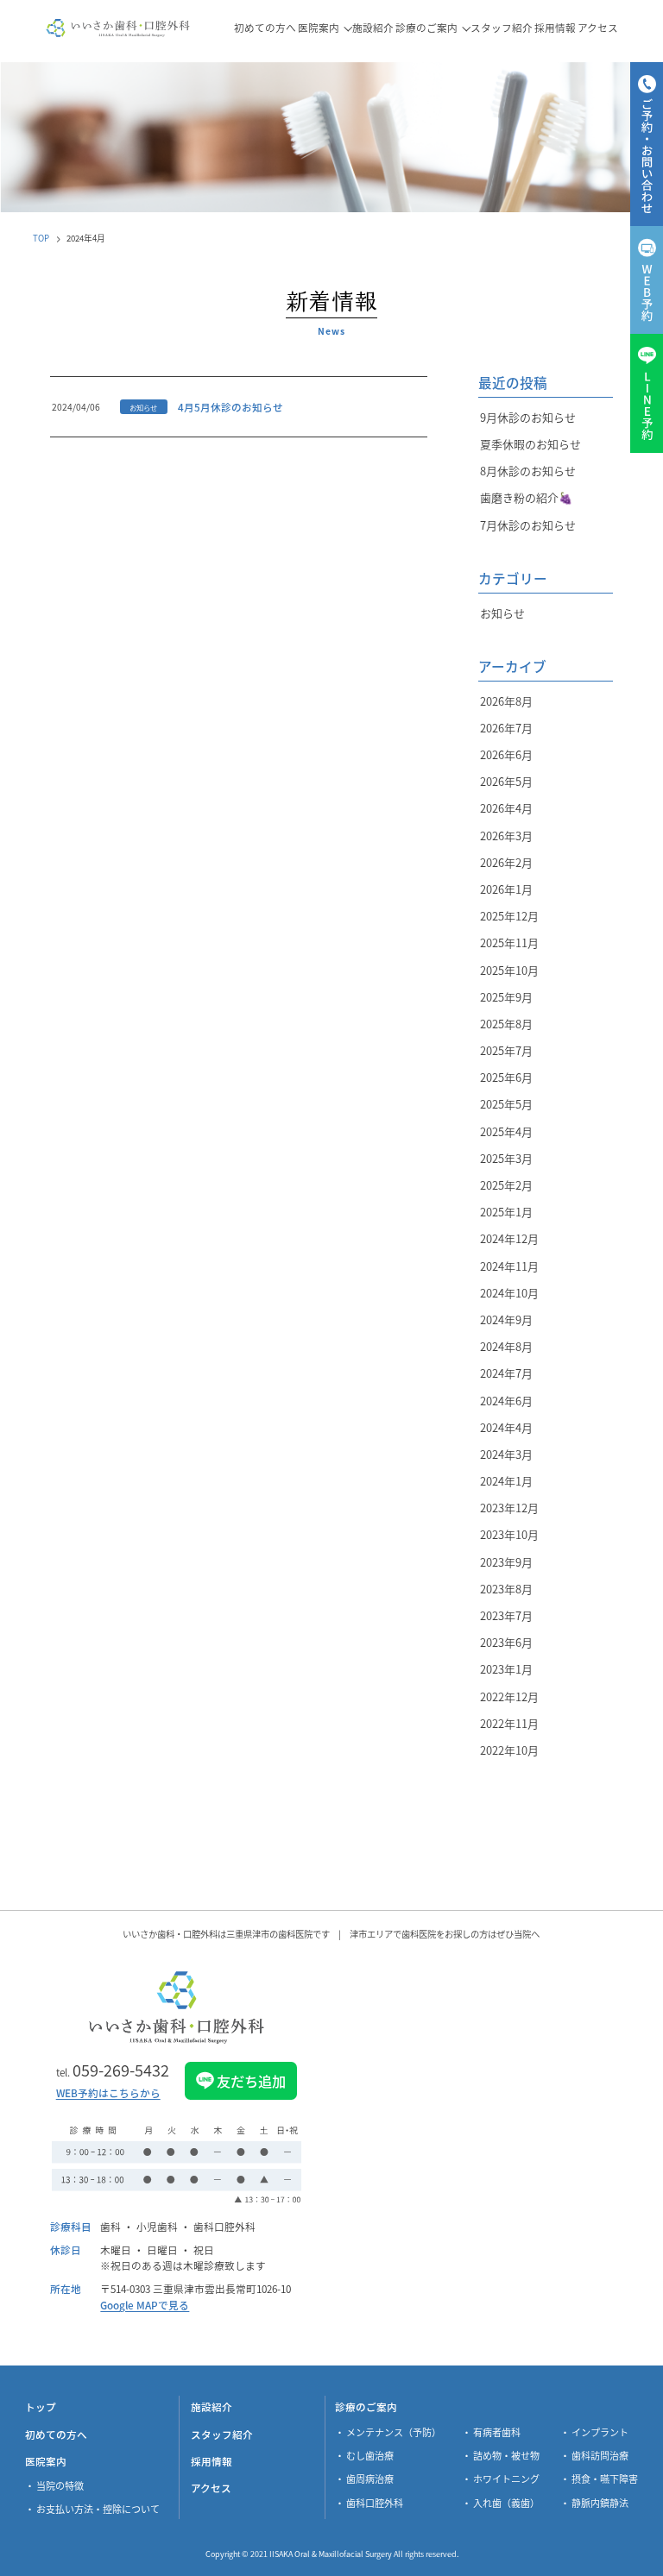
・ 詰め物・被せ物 (501, 2455)
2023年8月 (506, 1589)
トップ (41, 2406)
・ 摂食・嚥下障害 (599, 2479)
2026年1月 (506, 889)
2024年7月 (506, 1373)
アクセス (211, 2488)
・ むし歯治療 (364, 2455)
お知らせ (502, 613)
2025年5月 (506, 1104)
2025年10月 (509, 970)
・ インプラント (594, 2432)
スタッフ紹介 (222, 2434)
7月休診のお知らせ (528, 525)
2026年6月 (506, 754)
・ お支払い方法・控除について (92, 2509)
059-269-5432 (113, 2070)
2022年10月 (509, 1750)
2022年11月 (509, 1723)
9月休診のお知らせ (528, 417)
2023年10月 (509, 1534)
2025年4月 (506, 1131)
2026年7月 (506, 728)
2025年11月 (509, 942)
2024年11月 (509, 1266)
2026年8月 (506, 701)
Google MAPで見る (145, 2305)
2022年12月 (509, 1696)
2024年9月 (506, 1319)
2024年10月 (509, 1293)
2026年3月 (506, 836)
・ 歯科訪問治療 (594, 2455)
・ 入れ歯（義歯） (501, 2503)
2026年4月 (506, 808)
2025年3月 (506, 1158)
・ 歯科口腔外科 (369, 2503)
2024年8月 (506, 1346)
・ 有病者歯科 (491, 2432)
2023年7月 (506, 1615)
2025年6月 (506, 1077)
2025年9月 (506, 997)
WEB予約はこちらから (108, 2094)
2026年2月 (506, 862)
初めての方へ (56, 2434)
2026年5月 (506, 781)
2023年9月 (506, 1562)
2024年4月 (506, 1427)
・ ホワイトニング (501, 2479)
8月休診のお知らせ (528, 471)
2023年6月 (506, 1642)
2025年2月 (506, 1185)
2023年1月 (506, 1669)
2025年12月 (509, 916)
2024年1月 (506, 1481)
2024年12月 (509, 1238)
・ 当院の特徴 (54, 2485)
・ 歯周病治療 (364, 2479)
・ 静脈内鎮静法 (594, 2503)
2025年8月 (506, 1024)
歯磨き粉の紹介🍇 (526, 497)
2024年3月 (506, 1454)
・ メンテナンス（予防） (388, 2432)
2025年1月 (506, 1212)
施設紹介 (212, 2406)
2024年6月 (506, 1401)
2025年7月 (506, 1050)
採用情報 (212, 2461)
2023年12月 (509, 1508)
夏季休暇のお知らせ (530, 444)
